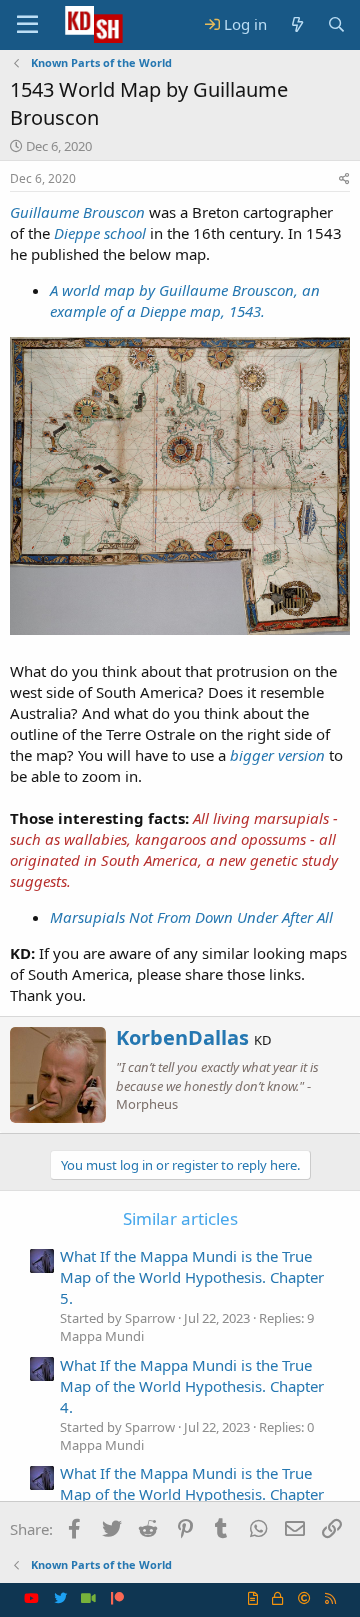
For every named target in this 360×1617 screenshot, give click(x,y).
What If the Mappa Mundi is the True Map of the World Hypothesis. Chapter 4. (192, 1386)
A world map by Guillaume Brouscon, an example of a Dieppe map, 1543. (185, 300)
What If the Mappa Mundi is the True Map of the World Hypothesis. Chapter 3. (192, 1494)
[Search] (336, 24)
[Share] (344, 179)
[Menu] (27, 25)
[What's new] (296, 24)
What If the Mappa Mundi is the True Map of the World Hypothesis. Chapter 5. (192, 1277)
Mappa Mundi (102, 1336)
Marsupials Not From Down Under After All (191, 917)
